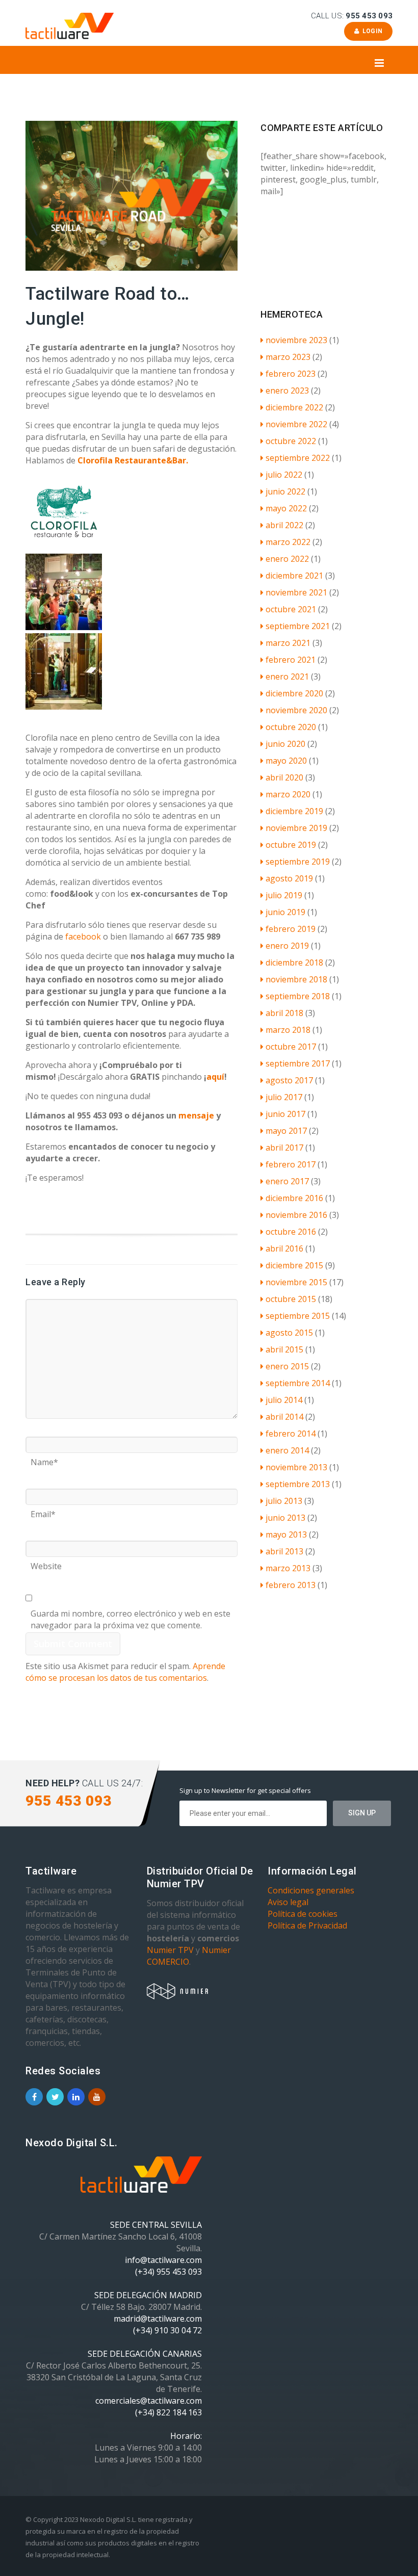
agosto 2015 (289, 1333)
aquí (215, 1077)
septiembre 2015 (298, 1316)
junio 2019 (285, 912)
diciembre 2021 (294, 576)
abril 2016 (284, 1248)
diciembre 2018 (294, 962)
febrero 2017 (291, 1164)
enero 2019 (287, 946)
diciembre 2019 (294, 811)
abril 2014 (284, 1417)
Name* (44, 1459)
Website (46, 1563)
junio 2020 (285, 744)
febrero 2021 (291, 660)
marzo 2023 (288, 357)
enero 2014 (287, 1450)
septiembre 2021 (298, 626)
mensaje (196, 1115)
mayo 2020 (286, 761)
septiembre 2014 (298, 1383)
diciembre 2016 (294, 1198)
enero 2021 (287, 676)
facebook (82, 936)
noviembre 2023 (296, 340)
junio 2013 (285, 1518)
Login (371, 31)
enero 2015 (287, 1366)
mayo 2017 (286, 1131)
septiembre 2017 (298, 1063)
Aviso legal (288, 1902)
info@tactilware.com (163, 2260)
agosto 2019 (289, 878)
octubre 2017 (291, 1047)
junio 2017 (285, 1114)
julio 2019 (284, 895)
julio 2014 (284, 1400)
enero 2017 (287, 1181)
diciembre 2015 (294, 1265)
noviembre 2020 (296, 710)
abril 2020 (284, 777)
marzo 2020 (288, 794)
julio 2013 (284, 1501)
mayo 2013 (286, 1534)
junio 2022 (285, 491)
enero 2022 (287, 559)
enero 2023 (287, 391)
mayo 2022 (286, 508)
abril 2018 (284, 1013)
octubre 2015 (291, 1299)
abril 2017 (284, 1148)
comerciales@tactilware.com (149, 2401)
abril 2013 (284, 1551)
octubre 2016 (291, 1232)
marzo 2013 (288, 1568)
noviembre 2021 (296, 592)
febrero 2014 (291, 1434)
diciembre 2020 (294, 693)
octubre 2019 (291, 845)
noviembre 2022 (296, 424)
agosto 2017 (289, 1080)
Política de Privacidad (307, 1926)
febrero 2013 (291, 1585)
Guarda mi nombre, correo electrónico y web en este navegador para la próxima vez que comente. (130, 1610)
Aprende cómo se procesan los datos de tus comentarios (125, 1672)
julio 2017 (284, 1097)
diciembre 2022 (294, 407)
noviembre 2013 (296, 1467)
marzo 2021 (288, 643)
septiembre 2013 (298, 1484)
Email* (43, 1511)
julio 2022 (284, 475)
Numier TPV (170, 1950)
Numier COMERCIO (189, 1956)
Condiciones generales (311, 1890)
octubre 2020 (291, 727)
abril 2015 (284, 1349)
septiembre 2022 (298, 458)
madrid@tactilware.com (158, 2319)
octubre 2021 (291, 609)
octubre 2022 (291, 441)
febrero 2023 (291, 374)
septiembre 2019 (298, 862)
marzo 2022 (288, 542)
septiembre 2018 (298, 996)
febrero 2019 (291, 929)
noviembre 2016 (296, 1215)
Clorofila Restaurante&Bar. (133, 460)
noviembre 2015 (296, 1282)
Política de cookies (303, 1914)
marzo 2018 (288, 1030)
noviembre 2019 (296, 828)
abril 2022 (284, 525)
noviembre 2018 (296, 979)
